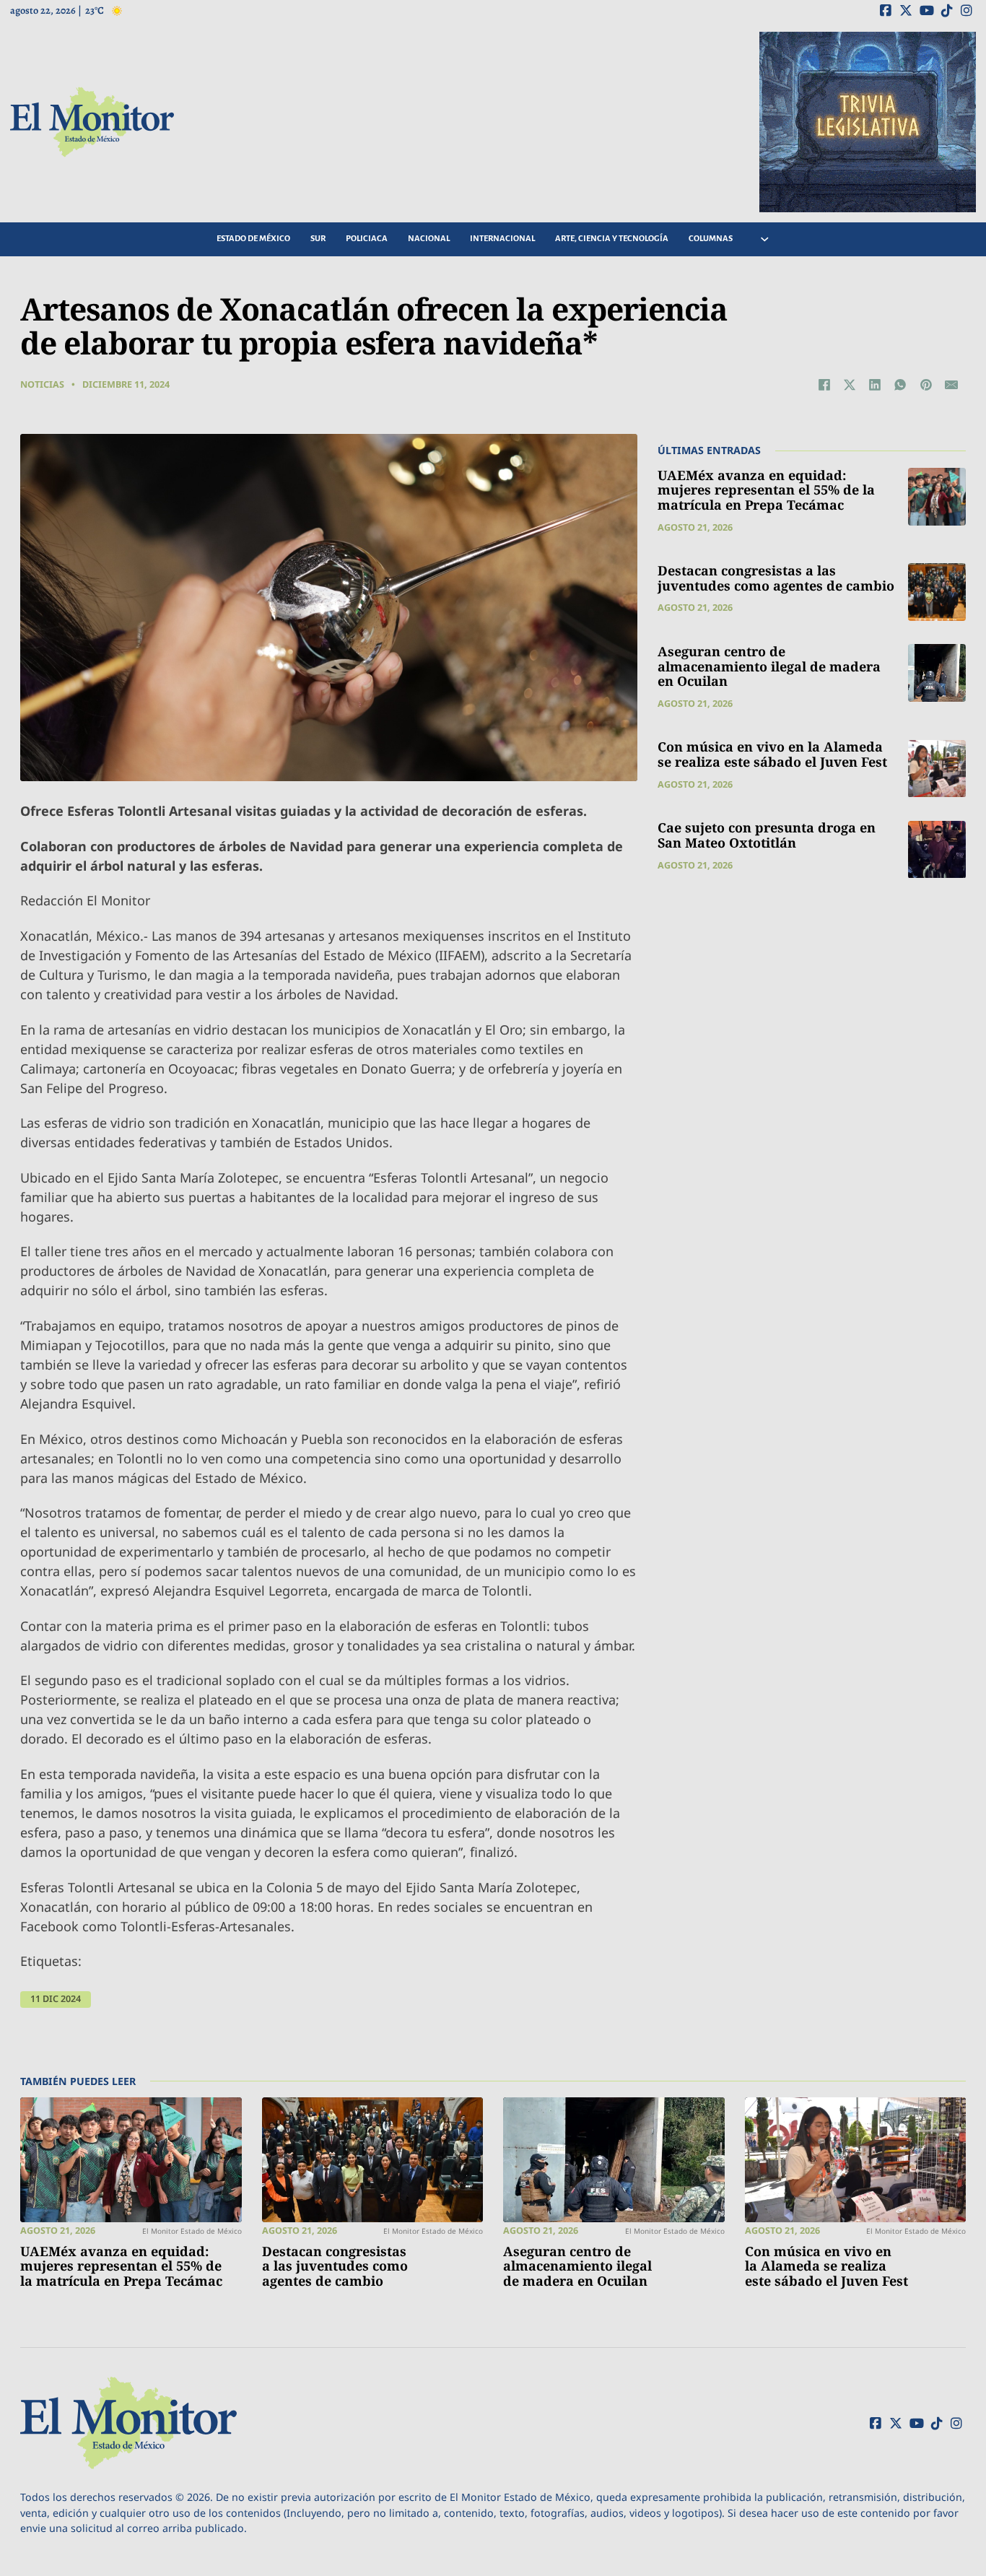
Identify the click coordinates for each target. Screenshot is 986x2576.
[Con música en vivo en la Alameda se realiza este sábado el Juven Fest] (937, 769)
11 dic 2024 (56, 1999)
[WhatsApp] (900, 385)
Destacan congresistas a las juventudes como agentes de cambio (776, 578)
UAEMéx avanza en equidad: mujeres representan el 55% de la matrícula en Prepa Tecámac (766, 490)
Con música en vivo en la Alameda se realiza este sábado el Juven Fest (772, 755)
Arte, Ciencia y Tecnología (612, 239)
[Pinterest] (926, 385)
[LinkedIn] (875, 385)
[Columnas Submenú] (765, 239)
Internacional (502, 239)
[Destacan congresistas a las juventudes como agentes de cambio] (937, 592)
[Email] (951, 385)
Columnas (711, 239)
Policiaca (367, 239)
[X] (850, 385)
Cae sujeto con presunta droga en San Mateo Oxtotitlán (767, 836)
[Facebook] (824, 385)
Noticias (42, 384)
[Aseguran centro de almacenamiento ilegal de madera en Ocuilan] (937, 673)
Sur (318, 239)
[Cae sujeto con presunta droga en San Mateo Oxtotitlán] (937, 850)
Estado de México (253, 239)
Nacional (429, 239)
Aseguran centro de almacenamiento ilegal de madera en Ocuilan (769, 666)
